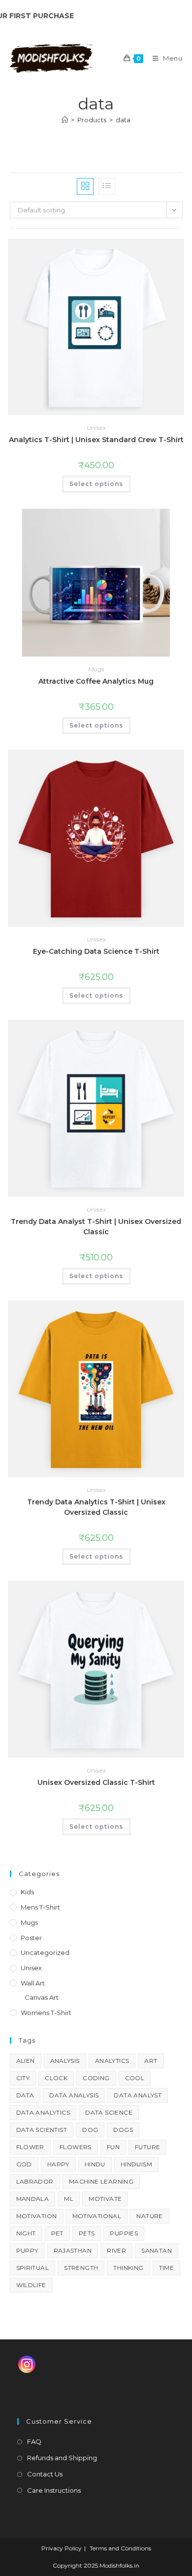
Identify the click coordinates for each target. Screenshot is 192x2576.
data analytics (43, 2112)
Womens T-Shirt (46, 2013)
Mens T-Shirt (40, 1907)
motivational (97, 2216)
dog (90, 2130)
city (23, 2078)
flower (30, 2147)
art (151, 2061)
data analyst (138, 2095)
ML (69, 2199)
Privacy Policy (62, 2548)
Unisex (96, 428)
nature (149, 2216)
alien (26, 2061)
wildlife (31, 2285)
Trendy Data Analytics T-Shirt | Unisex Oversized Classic (96, 1507)
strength (81, 2268)
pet (57, 2233)
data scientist (42, 2130)
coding (96, 2078)
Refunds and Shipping (62, 2458)
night (26, 2233)
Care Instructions (54, 2490)
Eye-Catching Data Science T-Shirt (96, 951)
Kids (27, 1892)
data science (109, 2112)
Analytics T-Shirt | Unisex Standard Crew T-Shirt (96, 440)
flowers (76, 2147)
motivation (37, 2216)
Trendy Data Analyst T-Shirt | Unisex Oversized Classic (96, 1227)
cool (135, 2078)
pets (87, 2233)
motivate (105, 2199)
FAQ (34, 2441)
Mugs (96, 669)
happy (58, 2164)
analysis (65, 2061)
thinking (128, 2268)
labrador (35, 2181)
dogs (123, 2130)
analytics (112, 2061)
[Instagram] (27, 2364)
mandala (33, 2199)
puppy (27, 2250)
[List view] (107, 186)
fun (113, 2147)
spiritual (33, 2268)
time (167, 2268)
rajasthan (73, 2250)
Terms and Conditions (120, 2548)
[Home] (65, 120)
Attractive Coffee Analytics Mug (96, 681)
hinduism (136, 2164)
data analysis (74, 2095)
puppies (124, 2233)
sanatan (157, 2250)
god (24, 2164)
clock (56, 2078)
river (116, 2250)
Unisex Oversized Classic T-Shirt (96, 1782)
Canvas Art (42, 1997)
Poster (31, 1938)
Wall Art (33, 1983)
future (147, 2147)
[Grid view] (85, 186)
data (123, 120)
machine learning (101, 2181)
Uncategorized (45, 1952)
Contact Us (45, 2474)
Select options (96, 484)
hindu (95, 2164)
